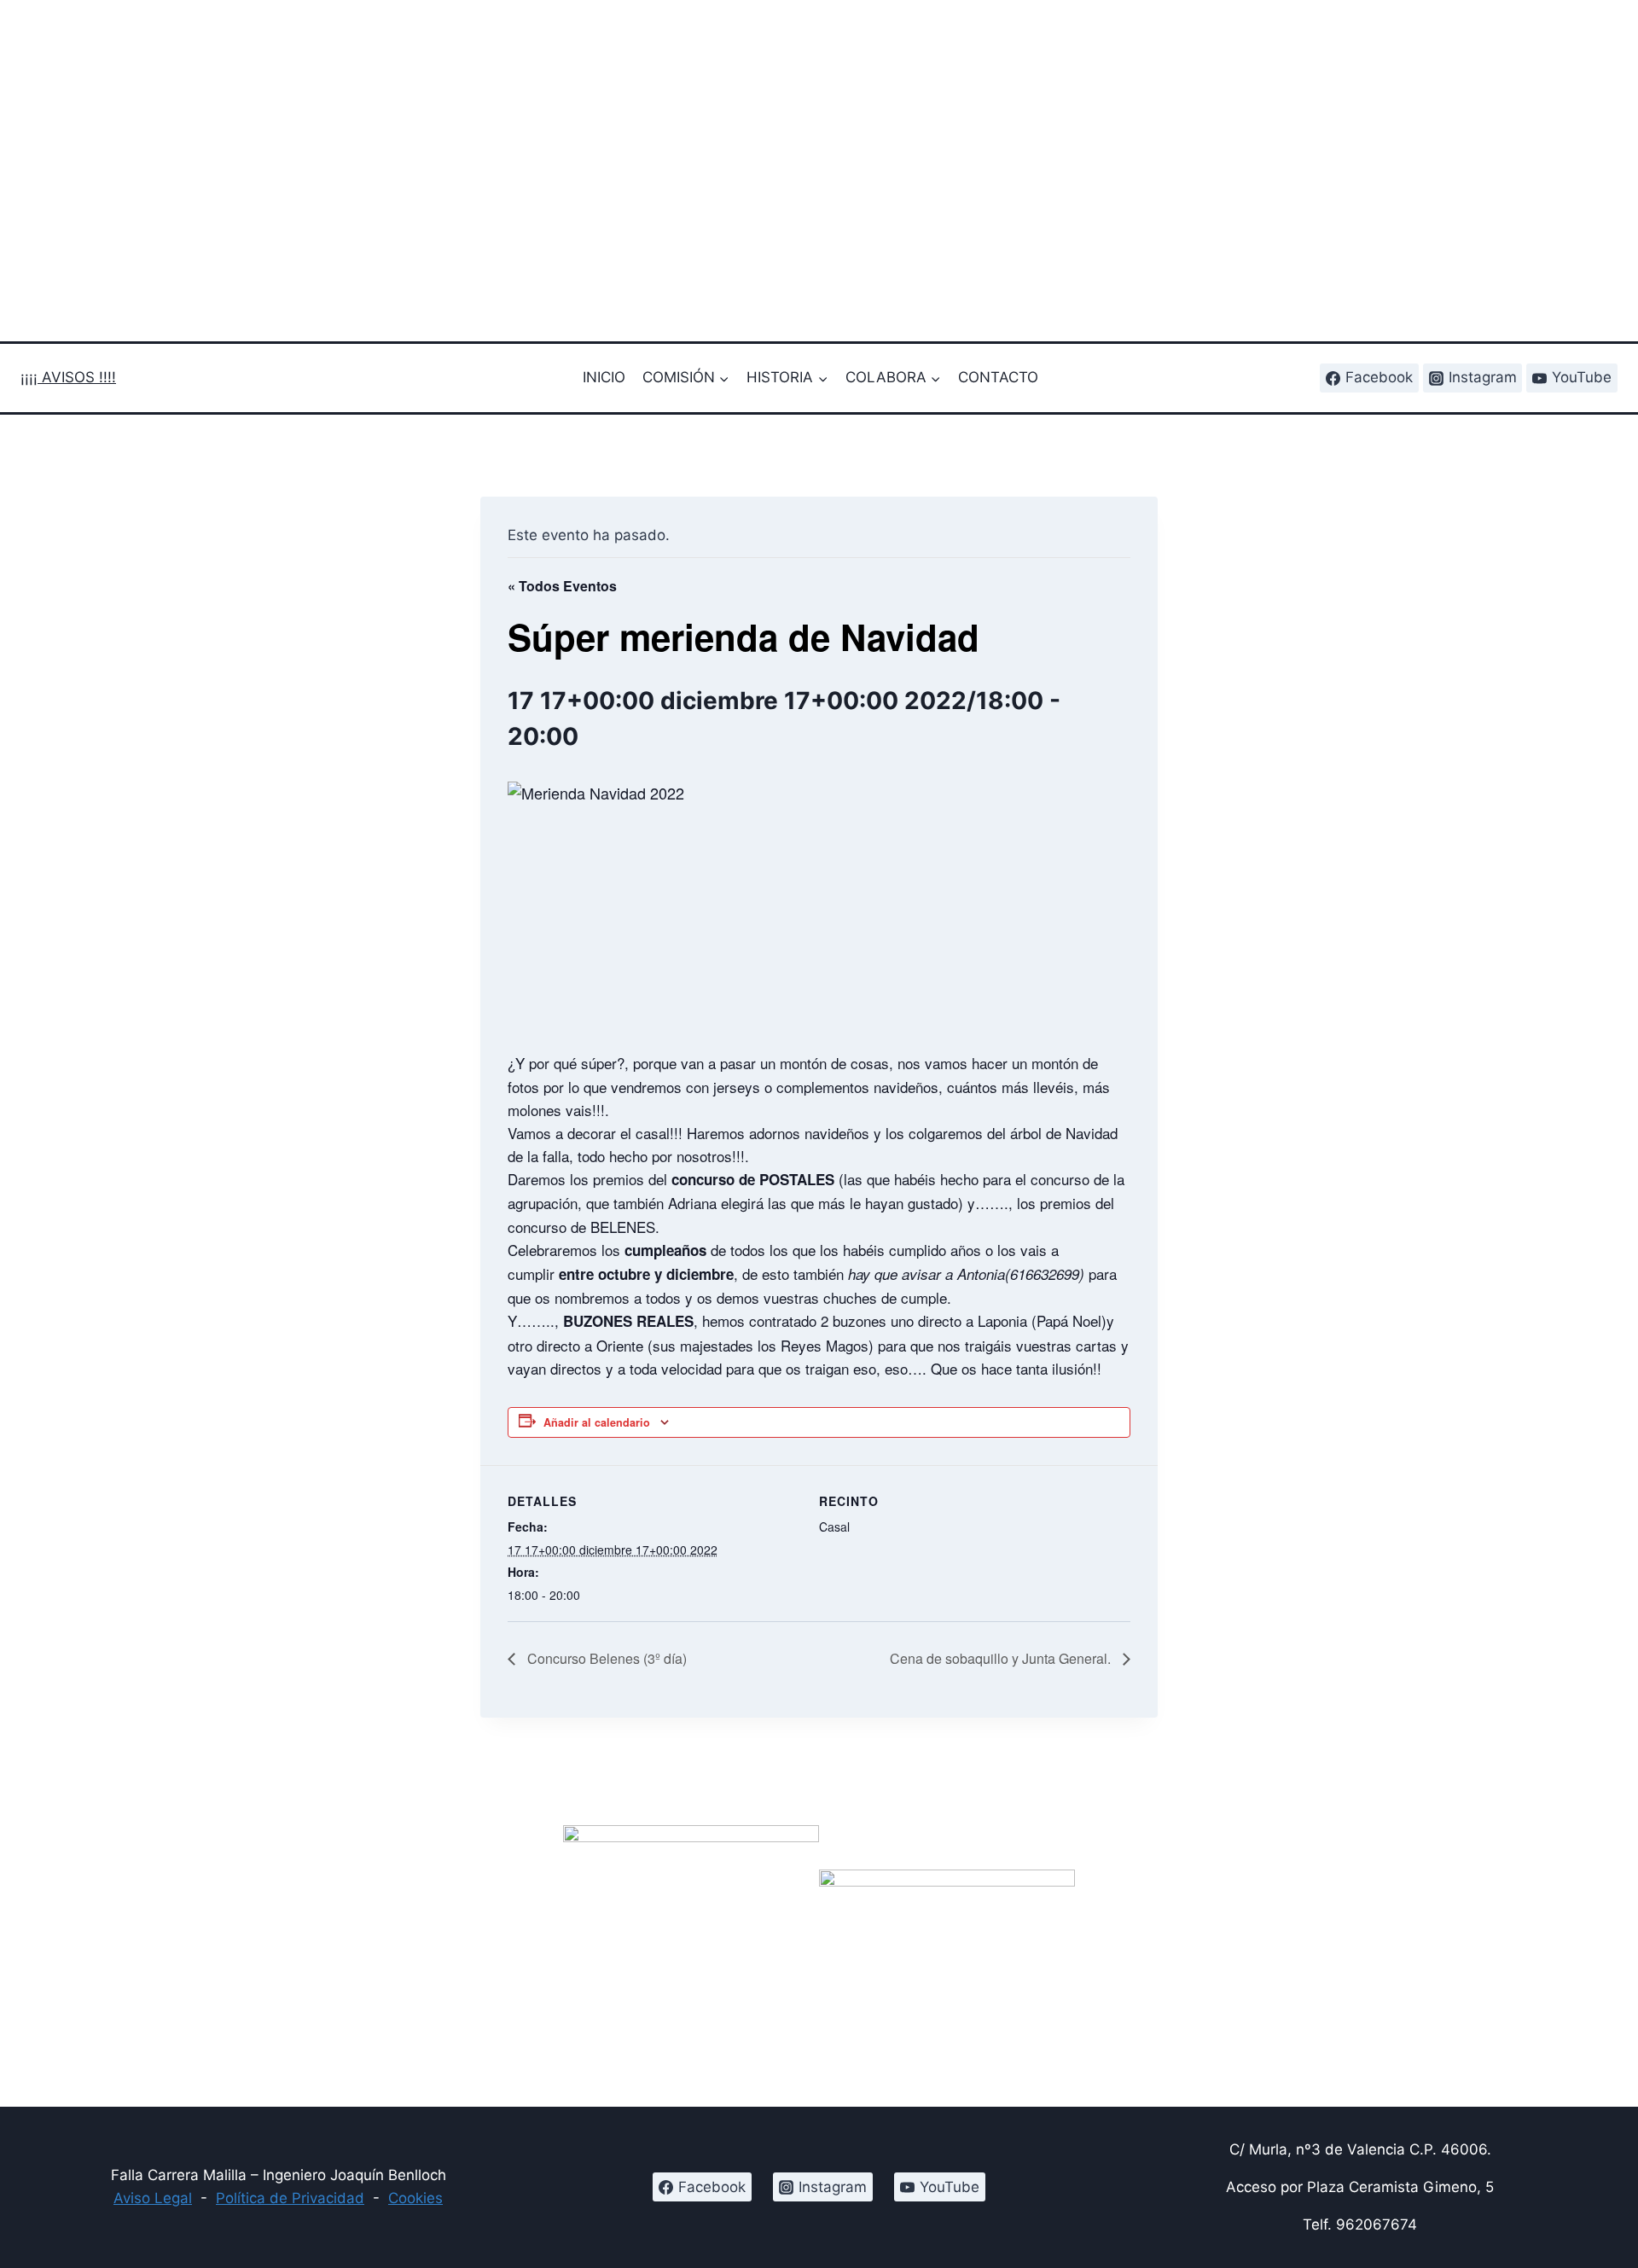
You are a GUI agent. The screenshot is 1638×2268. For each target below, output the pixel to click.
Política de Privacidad (290, 2198)
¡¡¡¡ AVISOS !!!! (68, 377)
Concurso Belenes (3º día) (605, 1658)
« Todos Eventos (562, 586)
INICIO (604, 377)
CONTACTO (998, 377)
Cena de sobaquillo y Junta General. (1002, 1658)
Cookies (415, 2198)
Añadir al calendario (597, 1422)
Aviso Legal (153, 2198)
